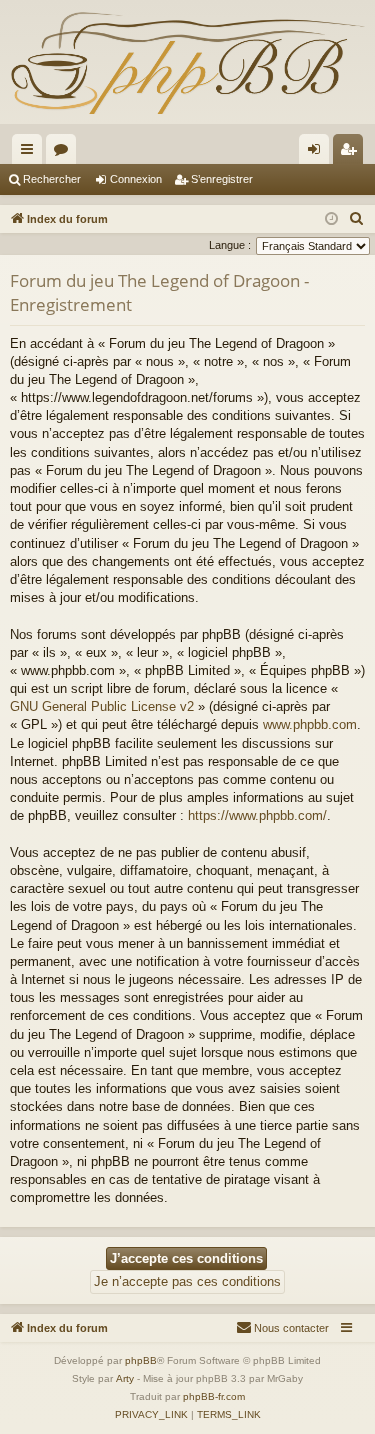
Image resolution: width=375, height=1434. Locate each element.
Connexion (136, 179)
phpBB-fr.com (214, 1396)
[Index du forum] (187, 62)
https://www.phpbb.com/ (257, 815)
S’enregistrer (222, 179)
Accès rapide (31, 153)
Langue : (230, 245)
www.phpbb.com (310, 724)
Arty (125, 1378)
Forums (65, 153)
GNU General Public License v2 (102, 706)
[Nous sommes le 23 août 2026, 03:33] (331, 219)
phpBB (141, 1360)
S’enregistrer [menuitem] (352, 153)
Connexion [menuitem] (318, 153)
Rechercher (52, 179)
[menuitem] (357, 219)
